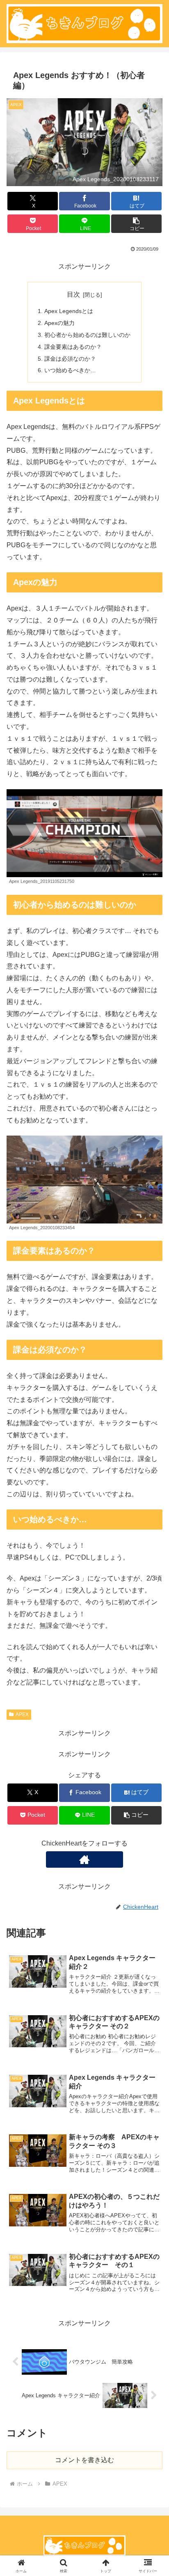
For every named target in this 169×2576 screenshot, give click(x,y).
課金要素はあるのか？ (73, 347)
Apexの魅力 (59, 323)
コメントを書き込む (84, 2460)
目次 (73, 294)
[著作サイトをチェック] (84, 1859)
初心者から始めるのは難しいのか (87, 335)
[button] (137, 224)
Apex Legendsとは (69, 311)
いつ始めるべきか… (70, 370)
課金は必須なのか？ (70, 359)
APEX (22, 1714)
